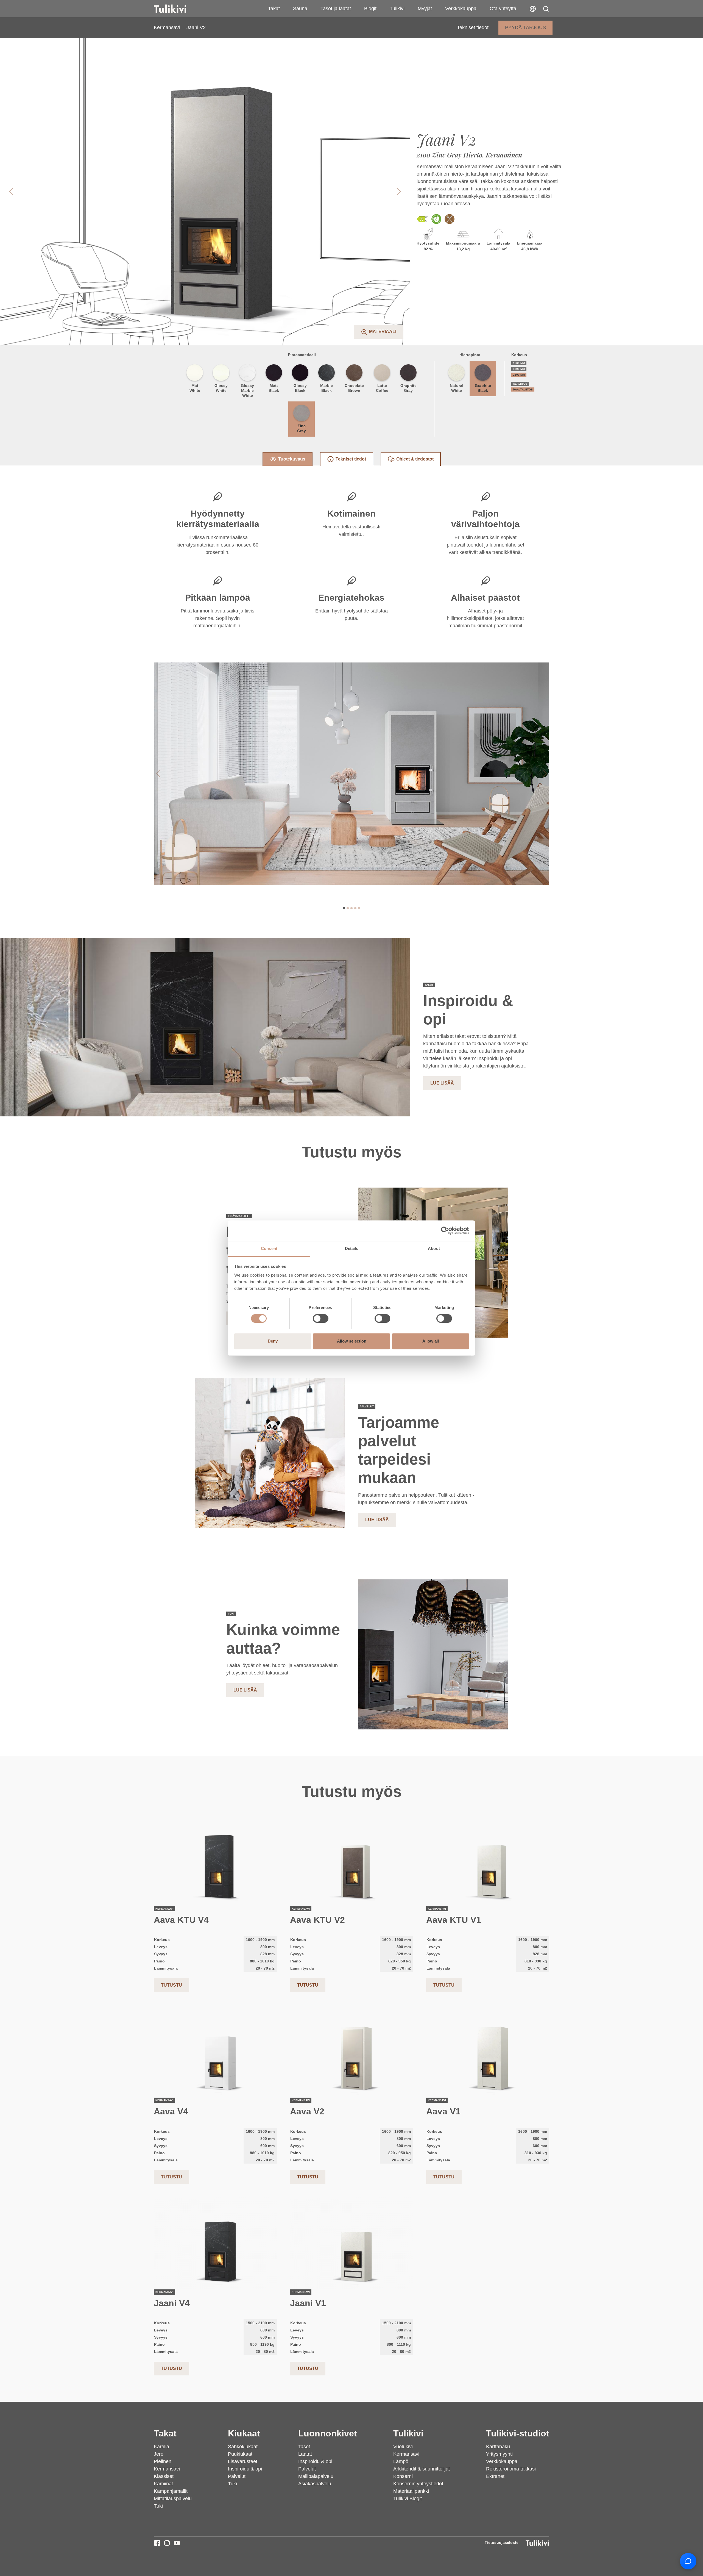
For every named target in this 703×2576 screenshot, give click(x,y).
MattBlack (274, 388)
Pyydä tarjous (525, 27)
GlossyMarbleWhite (247, 390)
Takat (274, 9)
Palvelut (237, 2476)
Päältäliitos (523, 389)
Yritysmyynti (499, 2454)
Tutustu (171, 1985)
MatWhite (195, 388)
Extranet (495, 2476)
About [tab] (434, 1248)
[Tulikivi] (177, 9)
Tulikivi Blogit (408, 2499)
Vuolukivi (403, 2447)
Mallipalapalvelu (316, 2476)
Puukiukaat (240, 2454)
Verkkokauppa (461, 9)
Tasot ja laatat (336, 9)
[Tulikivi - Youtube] (177, 2543)
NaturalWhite (457, 388)
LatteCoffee (382, 388)
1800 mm (519, 369)
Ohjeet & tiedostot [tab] (415, 459)
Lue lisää (442, 1083)
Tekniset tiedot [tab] (351, 459)
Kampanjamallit (171, 2491)
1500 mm (519, 363)
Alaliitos (520, 384)
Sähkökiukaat (243, 2447)
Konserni (403, 2476)
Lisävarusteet (243, 2461)
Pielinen (163, 2461)
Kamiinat (163, 2484)
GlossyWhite (221, 388)
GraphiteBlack (483, 388)
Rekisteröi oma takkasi (511, 2469)
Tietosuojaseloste (502, 2542)
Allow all (431, 1341)
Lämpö (401, 2461)
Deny (273, 1341)
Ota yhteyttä (503, 9)
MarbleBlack (327, 388)
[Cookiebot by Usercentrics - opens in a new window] (445, 1230)
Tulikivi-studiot (518, 2433)
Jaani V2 (196, 27)
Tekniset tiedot (473, 27)
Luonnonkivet (328, 2433)
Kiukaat (244, 2433)
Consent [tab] (269, 1248)
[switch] (321, 1318)
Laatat (305, 2454)
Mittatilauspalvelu (173, 2499)
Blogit (370, 9)
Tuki (158, 2506)
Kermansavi (167, 27)
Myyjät (425, 9)
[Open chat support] (688, 2561)
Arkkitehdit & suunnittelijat (422, 2469)
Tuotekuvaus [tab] (292, 459)
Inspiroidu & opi (245, 2469)
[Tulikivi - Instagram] (167, 2543)
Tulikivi (397, 9)
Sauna (300, 9)
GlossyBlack (300, 388)
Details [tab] (352, 1248)
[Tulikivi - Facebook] (157, 2543)
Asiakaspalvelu (315, 2484)
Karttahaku (498, 2447)
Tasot (304, 2447)
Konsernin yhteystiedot (418, 2484)
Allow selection (352, 1341)
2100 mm (519, 375)
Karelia (161, 2447)
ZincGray (302, 428)
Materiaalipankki (411, 2491)
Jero (159, 2454)
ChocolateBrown (354, 388)
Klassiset (164, 2476)
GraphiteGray (408, 388)
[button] (546, 9)
